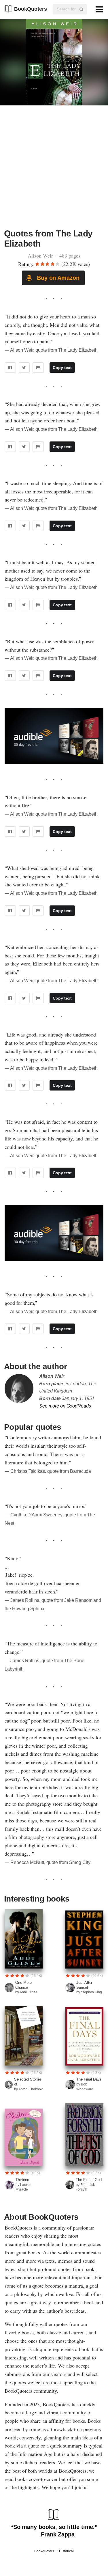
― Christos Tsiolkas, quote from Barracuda (48, 1471)
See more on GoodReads (65, 1406)
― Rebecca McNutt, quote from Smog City (48, 1862)
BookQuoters (31, 9)
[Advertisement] (54, 170)
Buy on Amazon (57, 278)
